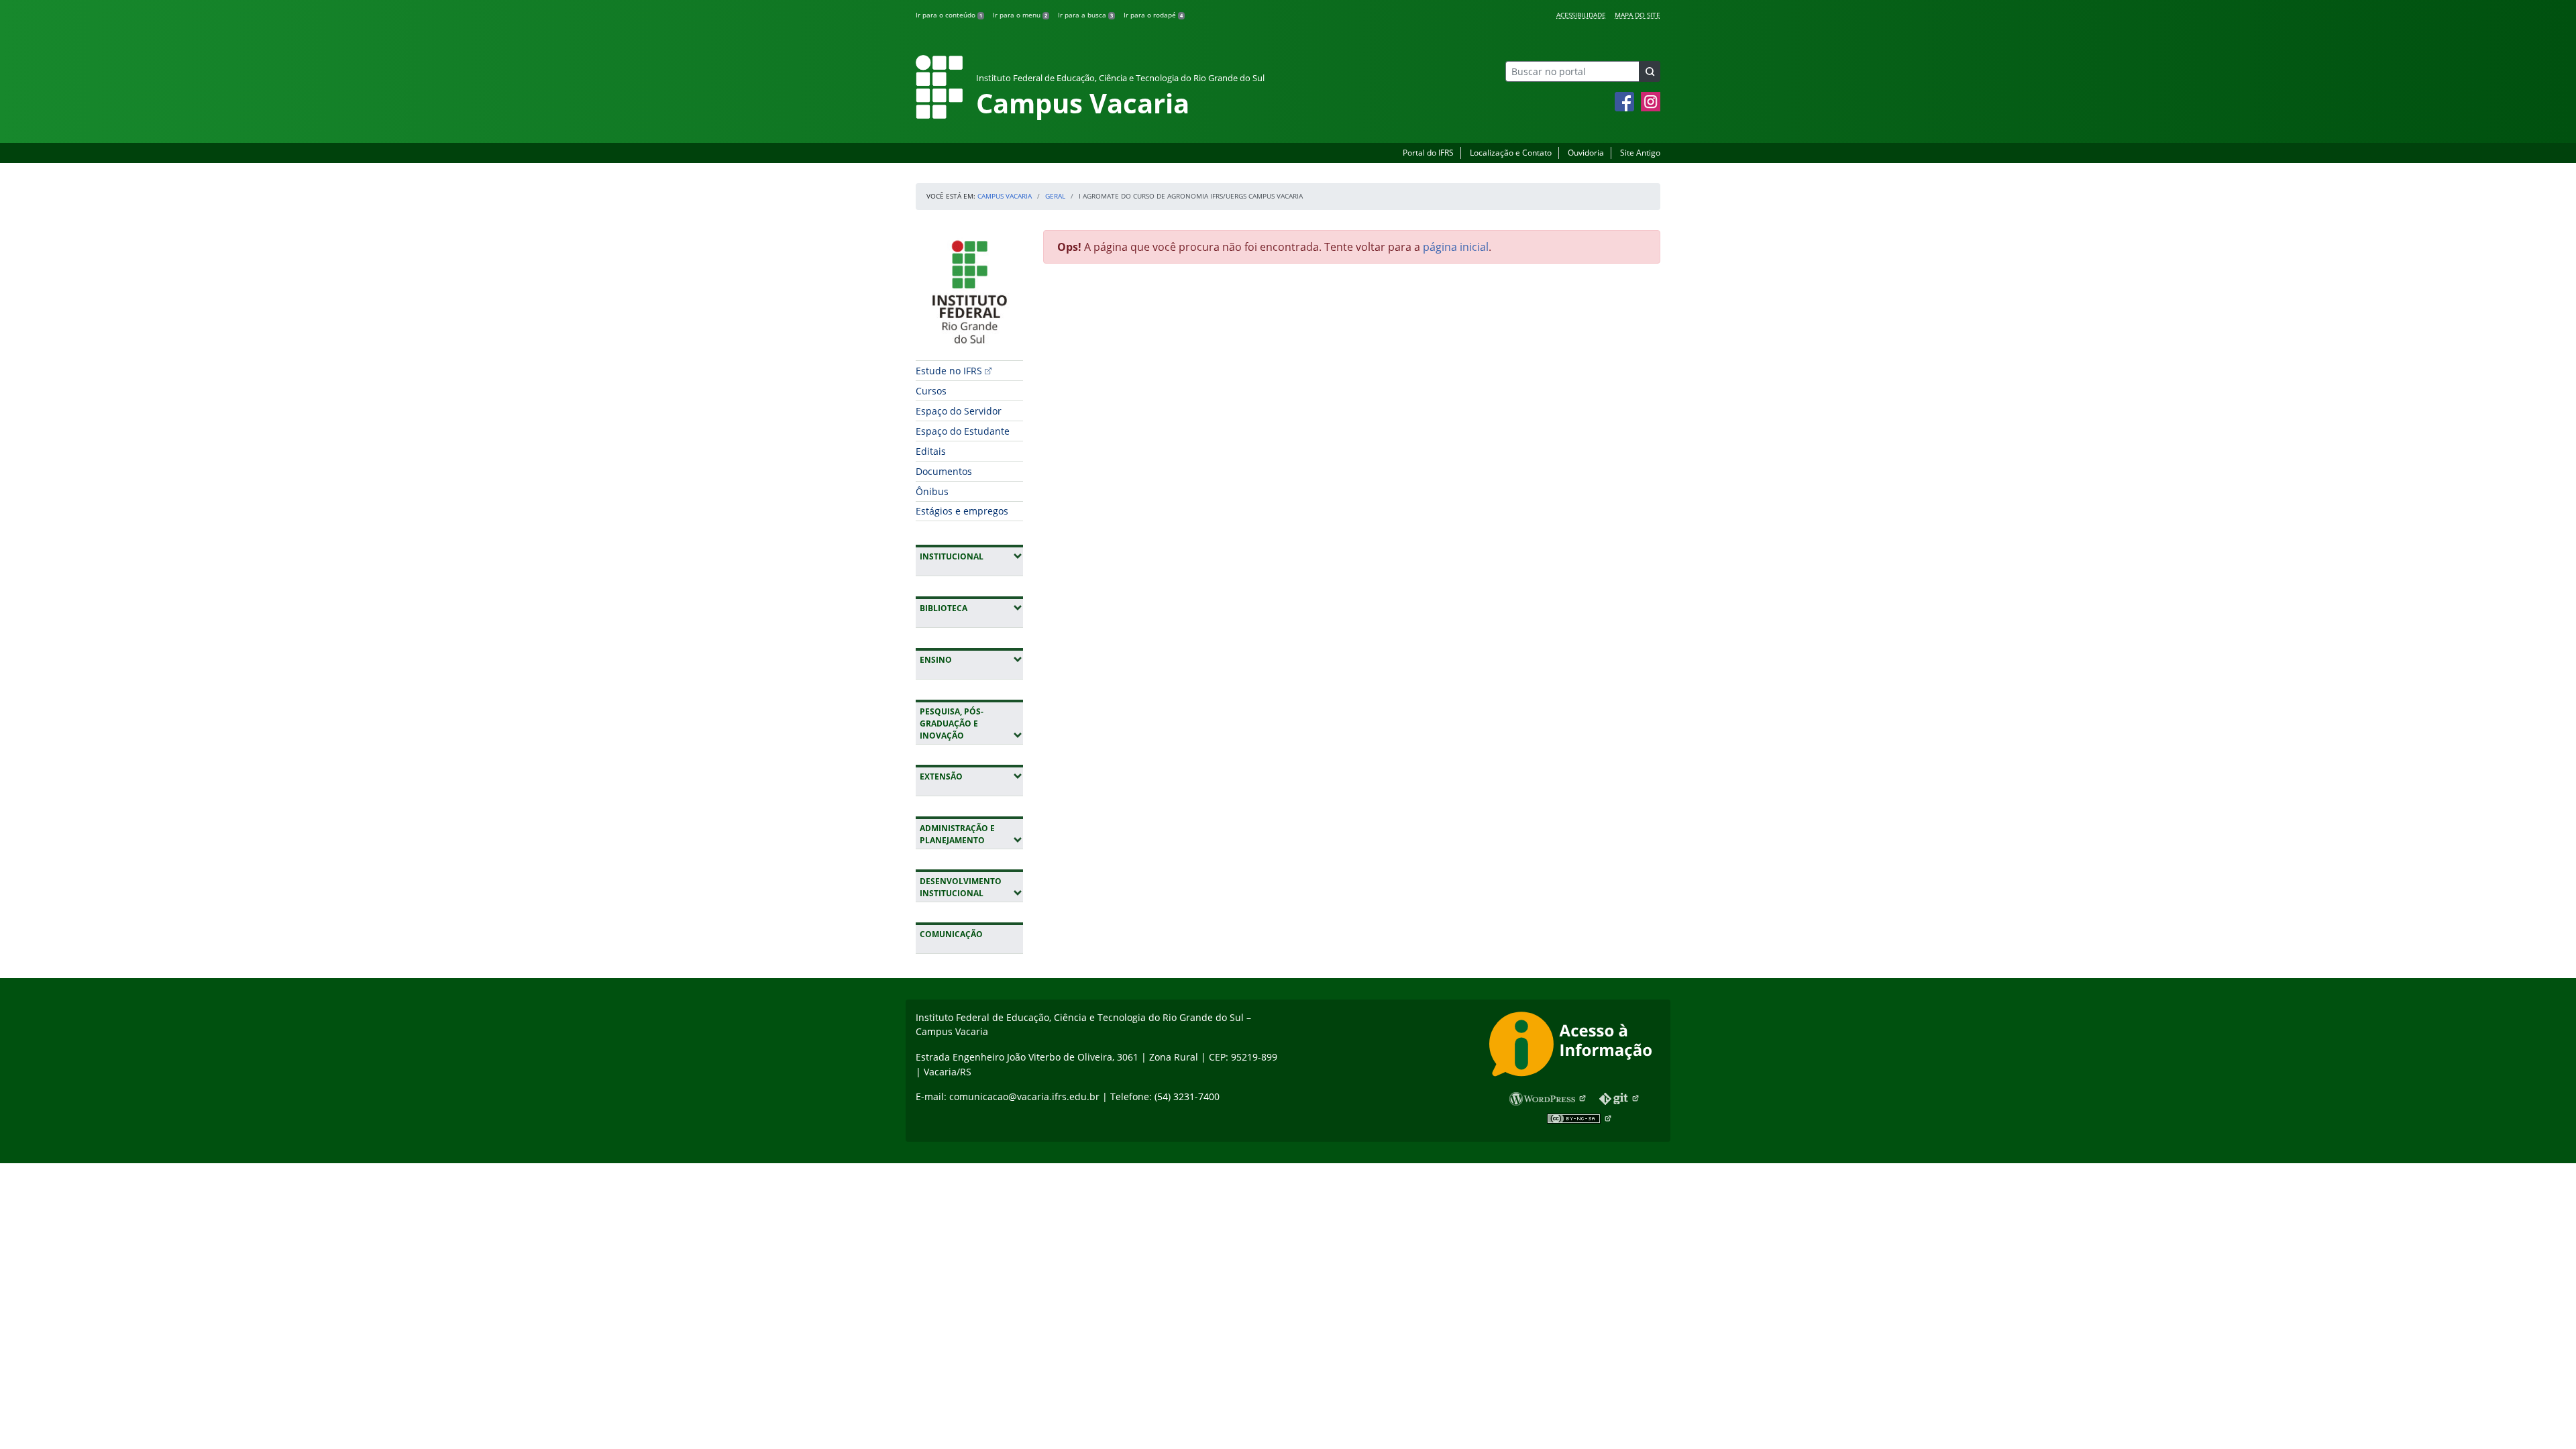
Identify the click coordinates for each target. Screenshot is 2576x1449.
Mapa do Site (1638, 15)
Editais (931, 451)
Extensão (971, 776)
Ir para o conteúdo (949, 15)
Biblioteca (971, 608)
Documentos (944, 471)
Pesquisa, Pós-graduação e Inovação (971, 723)
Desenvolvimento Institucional (971, 887)
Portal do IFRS (1428, 153)
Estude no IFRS (949, 371)
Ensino (971, 659)
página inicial (1456, 247)
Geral (1055, 196)
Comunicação (951, 934)
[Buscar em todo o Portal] (1650, 71)
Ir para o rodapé (1153, 15)
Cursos (931, 391)
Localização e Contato (1511, 153)
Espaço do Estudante (963, 431)
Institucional (971, 556)
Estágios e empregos (962, 511)
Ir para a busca (1085, 15)
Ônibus (932, 491)
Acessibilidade (1581, 15)
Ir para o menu (1020, 15)
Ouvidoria (1586, 153)
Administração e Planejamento (971, 834)
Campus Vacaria (1005, 196)
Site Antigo (1640, 153)
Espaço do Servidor (959, 411)
